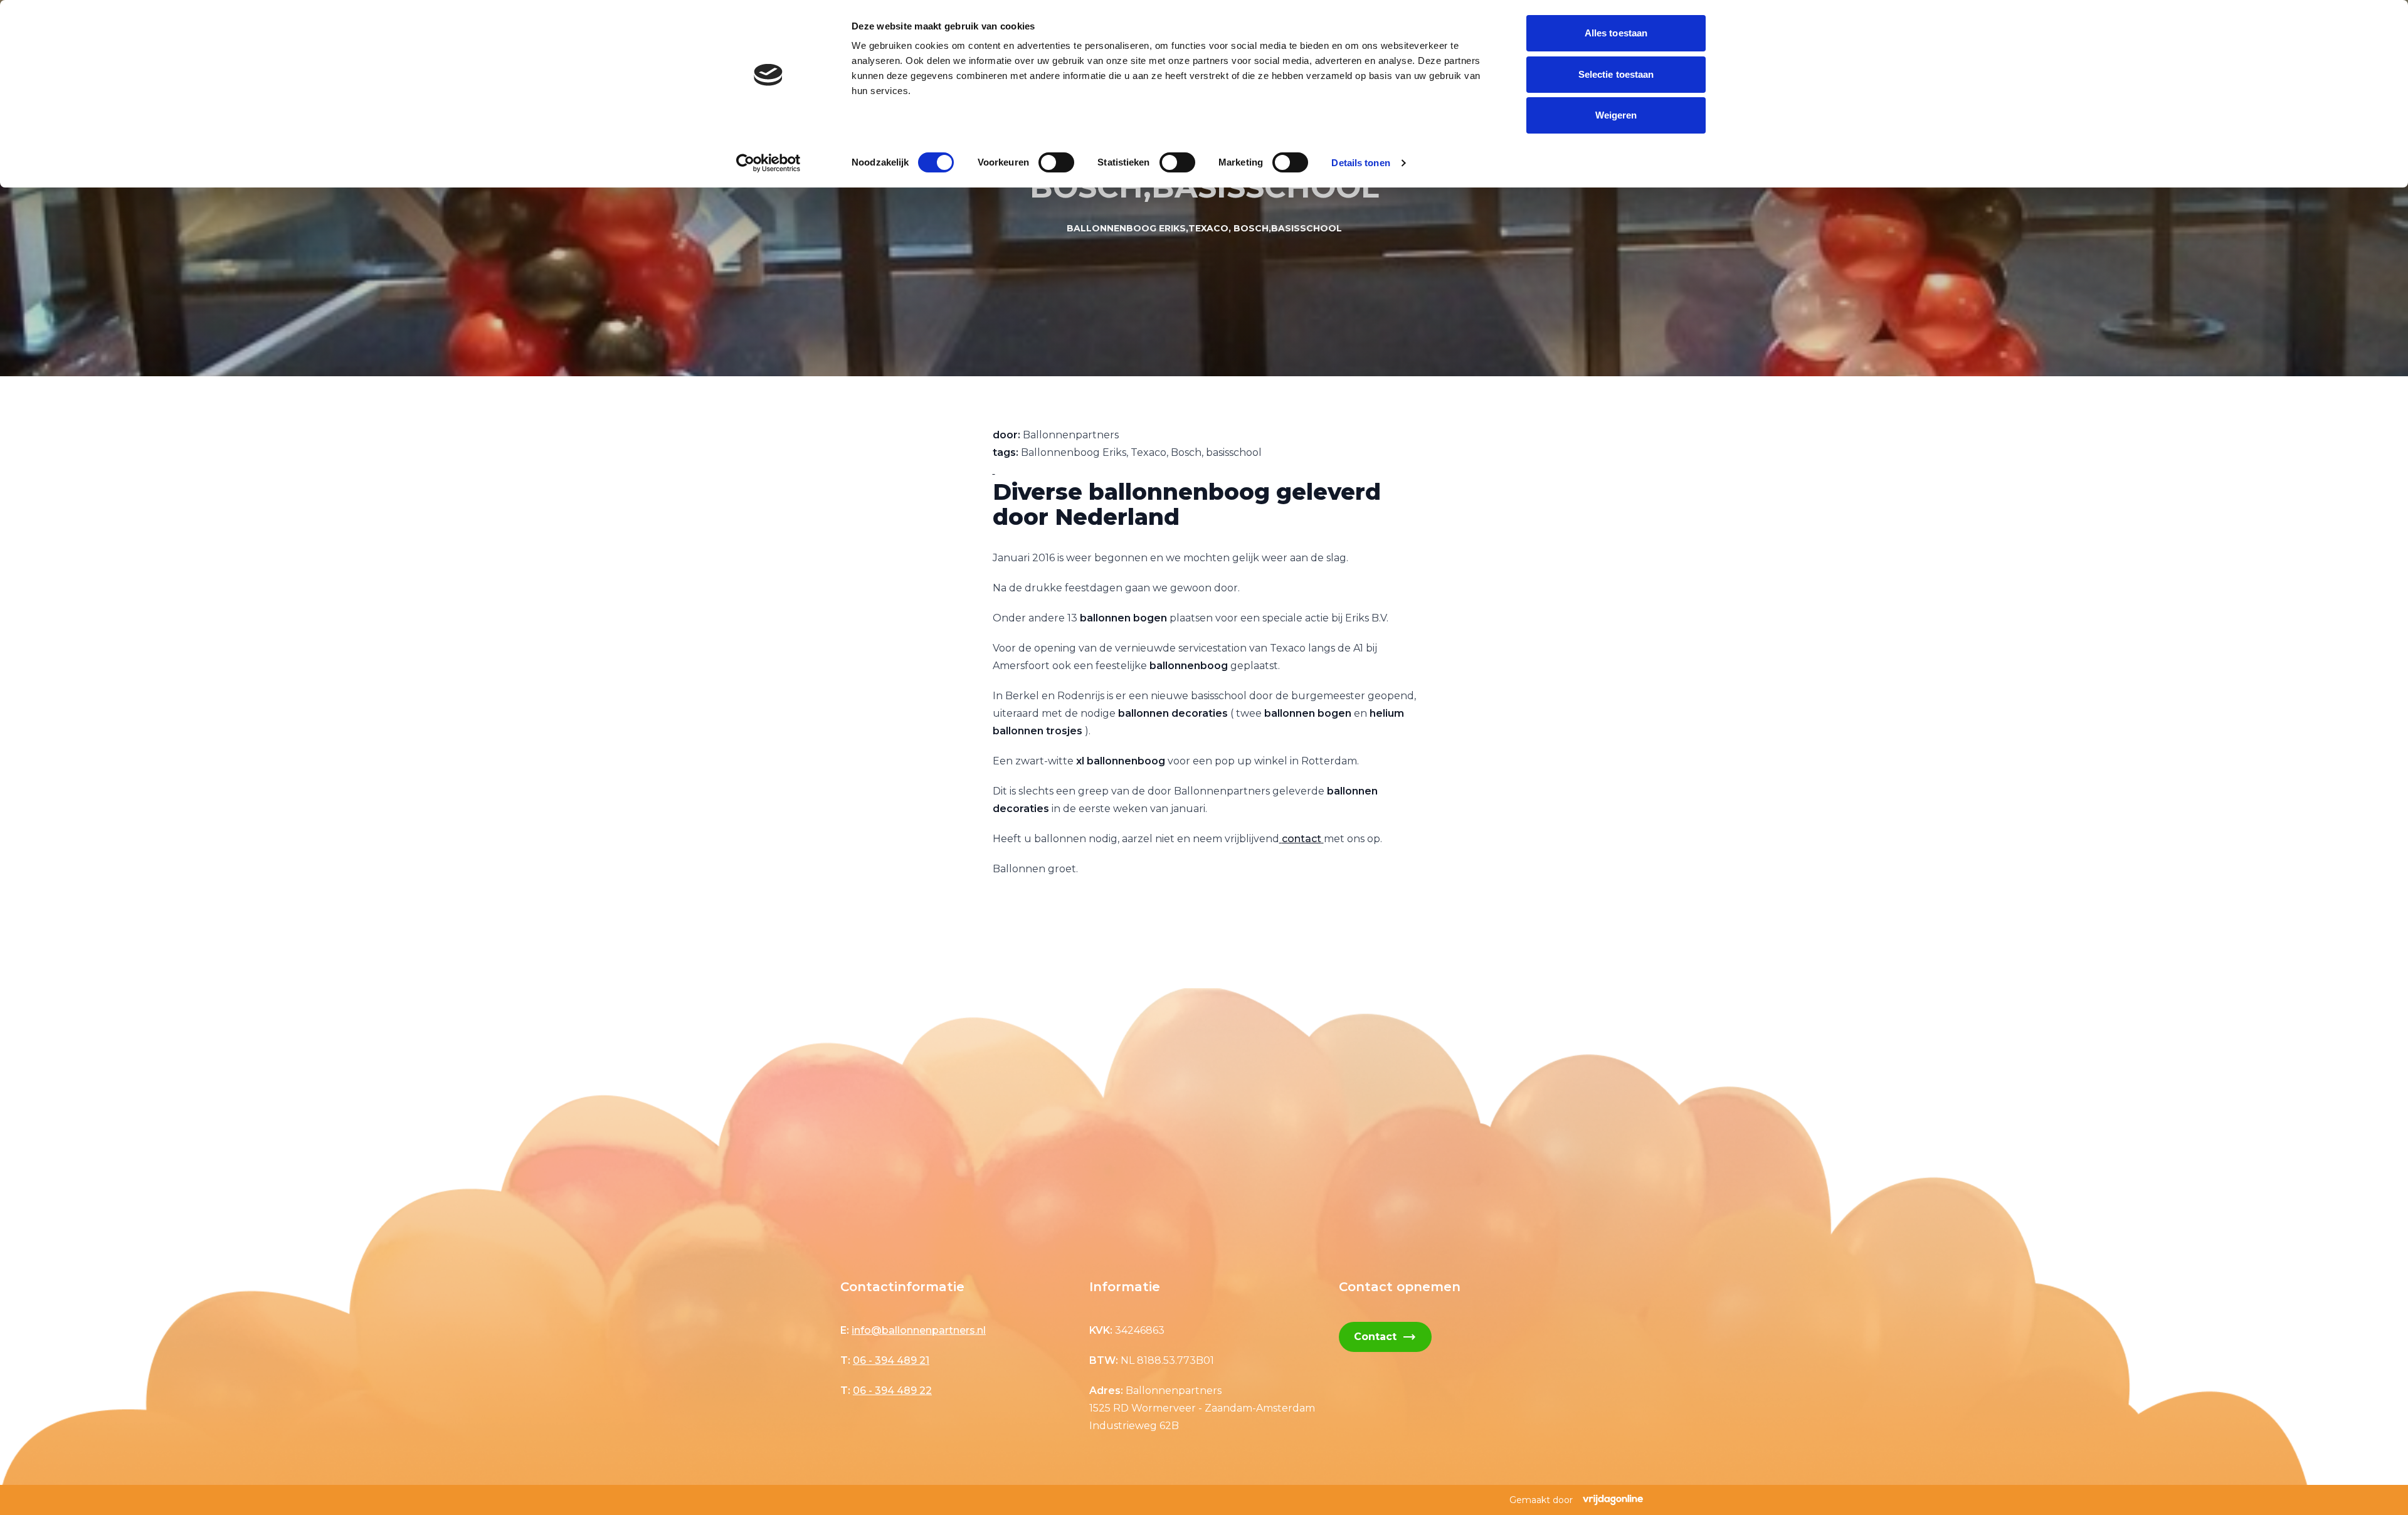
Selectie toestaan (1616, 74)
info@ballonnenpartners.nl (919, 1330)
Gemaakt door (1541, 1500)
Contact (1385, 1337)
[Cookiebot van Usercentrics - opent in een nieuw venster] (768, 163)
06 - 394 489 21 (891, 1360)
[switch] (1056, 162)
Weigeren (1616, 115)
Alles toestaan (1616, 33)
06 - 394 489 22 (892, 1391)
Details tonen (1360, 163)
